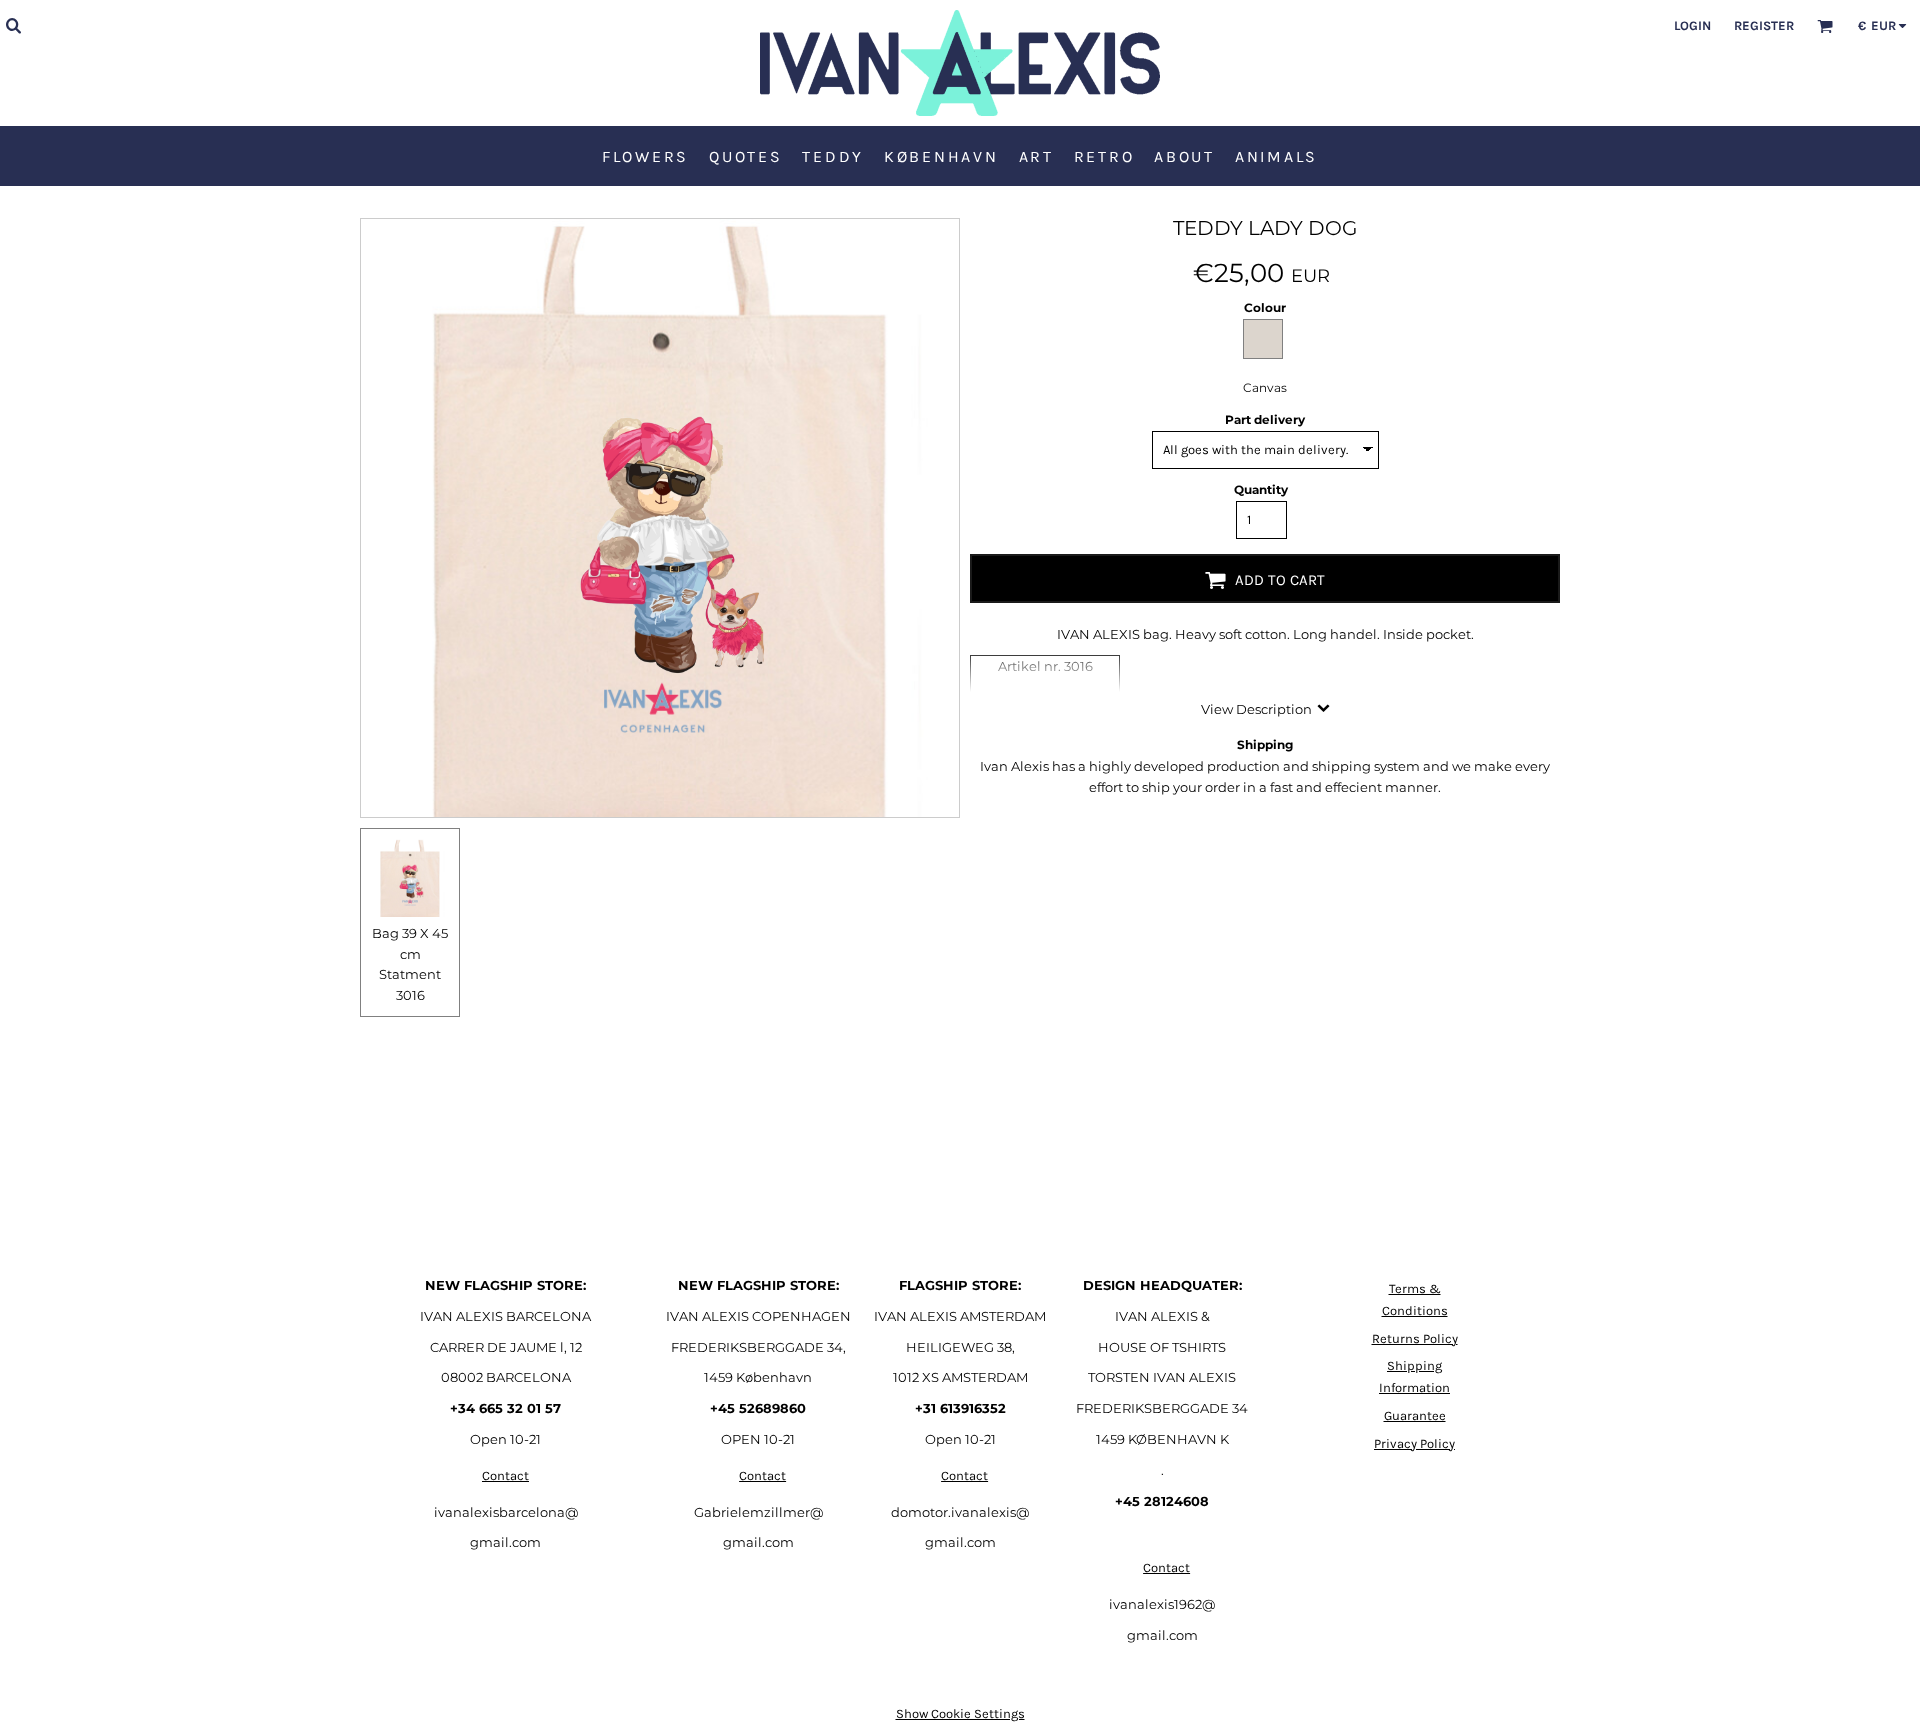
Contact (505, 1475)
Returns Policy (1415, 1338)
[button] (13, 25)
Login (1692, 25)
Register (1764, 25)
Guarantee (1415, 1415)
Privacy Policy (1414, 1443)
